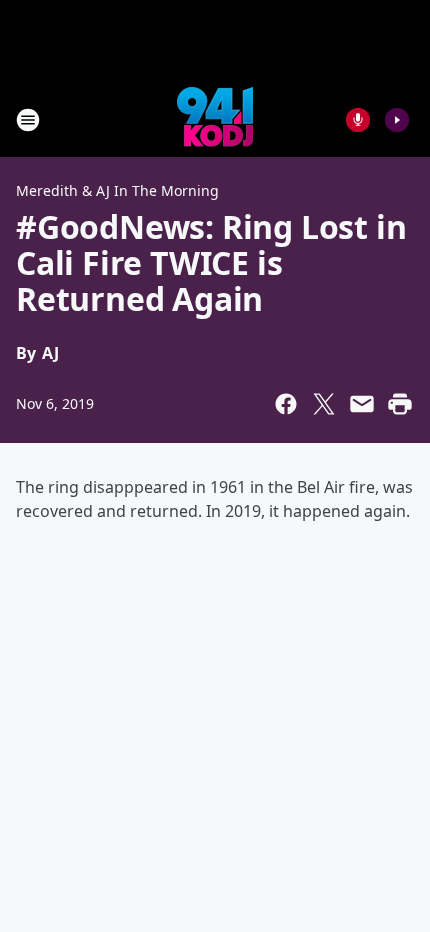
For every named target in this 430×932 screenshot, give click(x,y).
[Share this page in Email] (362, 404)
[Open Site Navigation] (28, 120)
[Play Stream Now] (397, 120)
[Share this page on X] (324, 404)
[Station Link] (215, 119)
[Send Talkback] (358, 120)
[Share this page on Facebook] (286, 404)
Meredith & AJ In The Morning (117, 190)
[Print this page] (400, 404)
